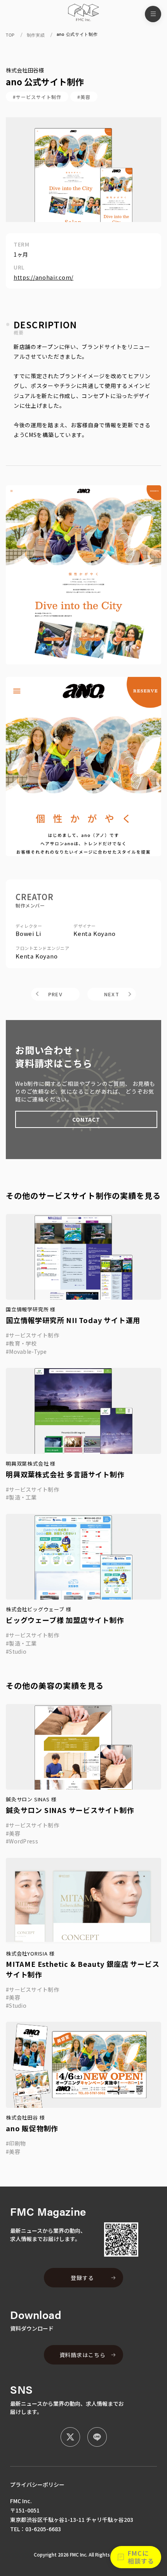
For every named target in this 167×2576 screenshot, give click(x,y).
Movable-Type (28, 1351)
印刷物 (17, 2143)
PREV (55, 994)
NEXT (112, 994)
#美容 (84, 97)
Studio (18, 1651)
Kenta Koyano (95, 933)
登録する (82, 2278)
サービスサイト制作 (34, 1335)
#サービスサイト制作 (37, 97)
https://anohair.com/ (43, 278)
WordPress (23, 1841)
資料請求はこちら (83, 2355)
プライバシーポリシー (37, 2484)
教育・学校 (23, 1343)
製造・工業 (23, 1497)
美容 (15, 1833)
